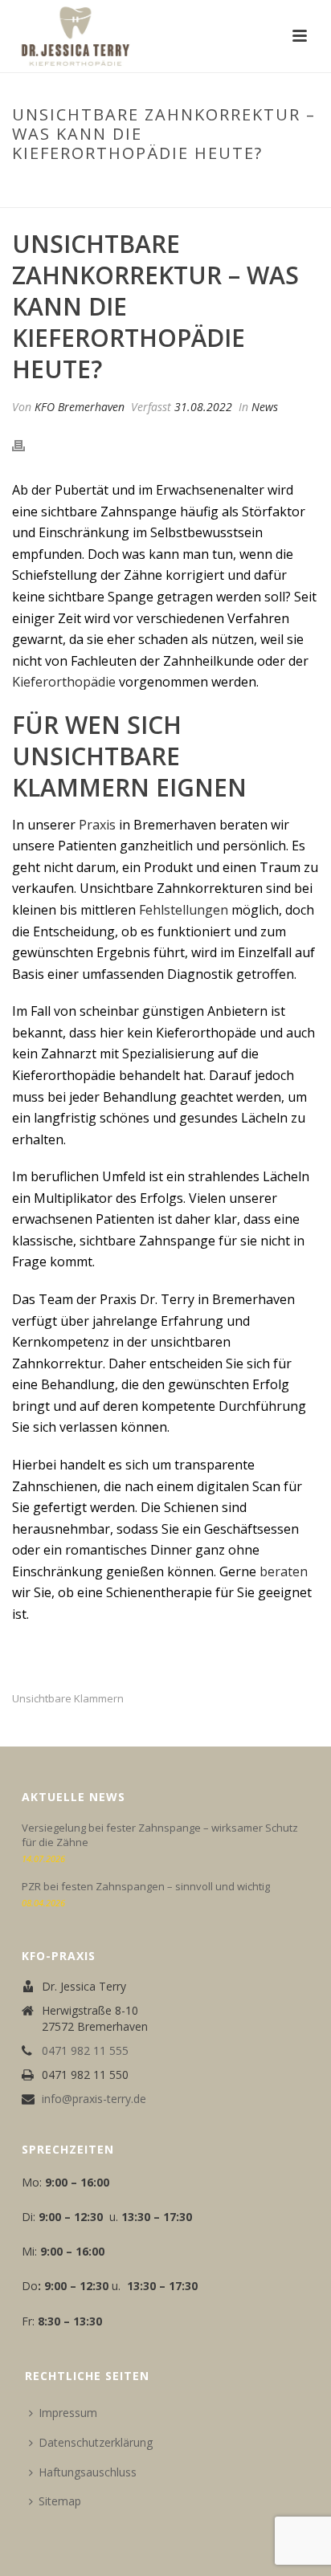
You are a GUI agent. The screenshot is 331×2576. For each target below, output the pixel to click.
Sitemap (60, 2501)
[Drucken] (27, 445)
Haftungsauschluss (88, 2472)
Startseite (39, 187)
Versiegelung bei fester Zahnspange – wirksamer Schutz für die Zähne (160, 1835)
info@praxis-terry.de (94, 2099)
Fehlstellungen (184, 910)
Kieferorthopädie (64, 682)
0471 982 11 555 (85, 2051)
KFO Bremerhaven (80, 407)
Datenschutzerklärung (96, 2442)
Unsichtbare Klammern (68, 1699)
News (265, 407)
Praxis (97, 825)
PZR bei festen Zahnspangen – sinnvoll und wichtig (146, 1886)
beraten (284, 1571)
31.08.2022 (203, 407)
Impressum (68, 2413)
